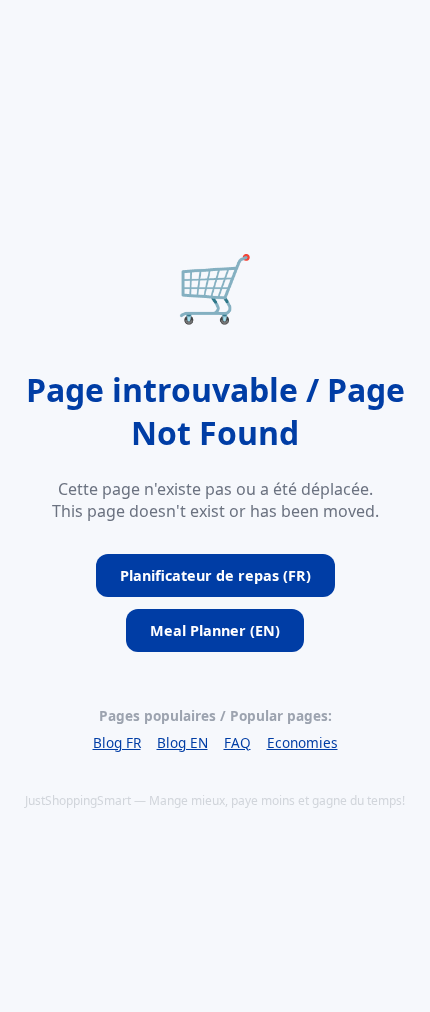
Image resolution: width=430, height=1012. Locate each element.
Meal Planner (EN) (215, 630)
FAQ (237, 742)
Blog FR (117, 742)
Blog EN (182, 742)
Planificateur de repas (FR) (215, 575)
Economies (302, 742)
